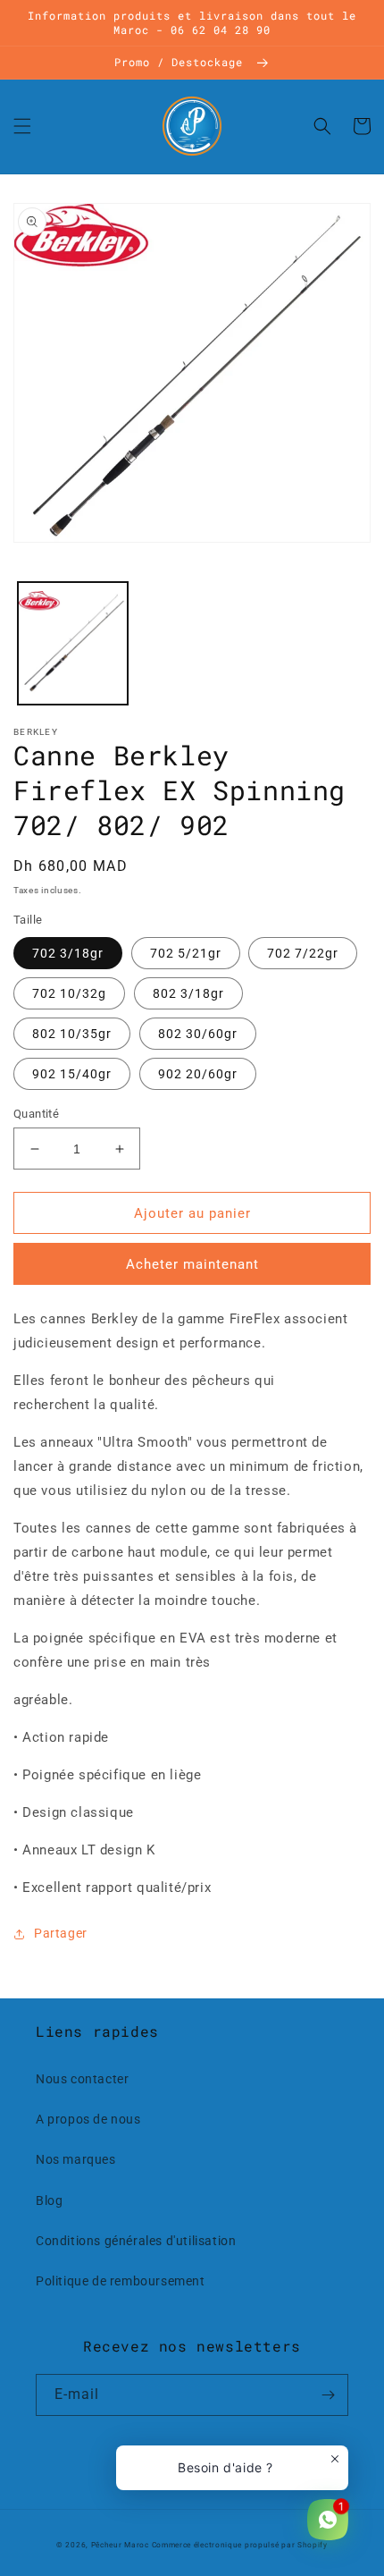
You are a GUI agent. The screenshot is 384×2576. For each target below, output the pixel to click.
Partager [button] (61, 1933)
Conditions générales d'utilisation (136, 2241)
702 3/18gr (68, 953)
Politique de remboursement (121, 2281)
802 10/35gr (72, 1034)
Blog (49, 2200)
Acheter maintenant (192, 1264)
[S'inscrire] (328, 2395)
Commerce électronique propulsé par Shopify (240, 2545)
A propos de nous (88, 2119)
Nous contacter (82, 2079)
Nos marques (76, 2159)
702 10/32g (69, 993)
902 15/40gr (72, 1074)
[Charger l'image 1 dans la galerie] (73, 643)
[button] (22, 126)
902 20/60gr (198, 1074)
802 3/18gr (188, 993)
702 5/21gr (186, 953)
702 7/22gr (303, 953)
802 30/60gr (198, 1034)
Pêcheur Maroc (120, 2545)
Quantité (36, 1114)
